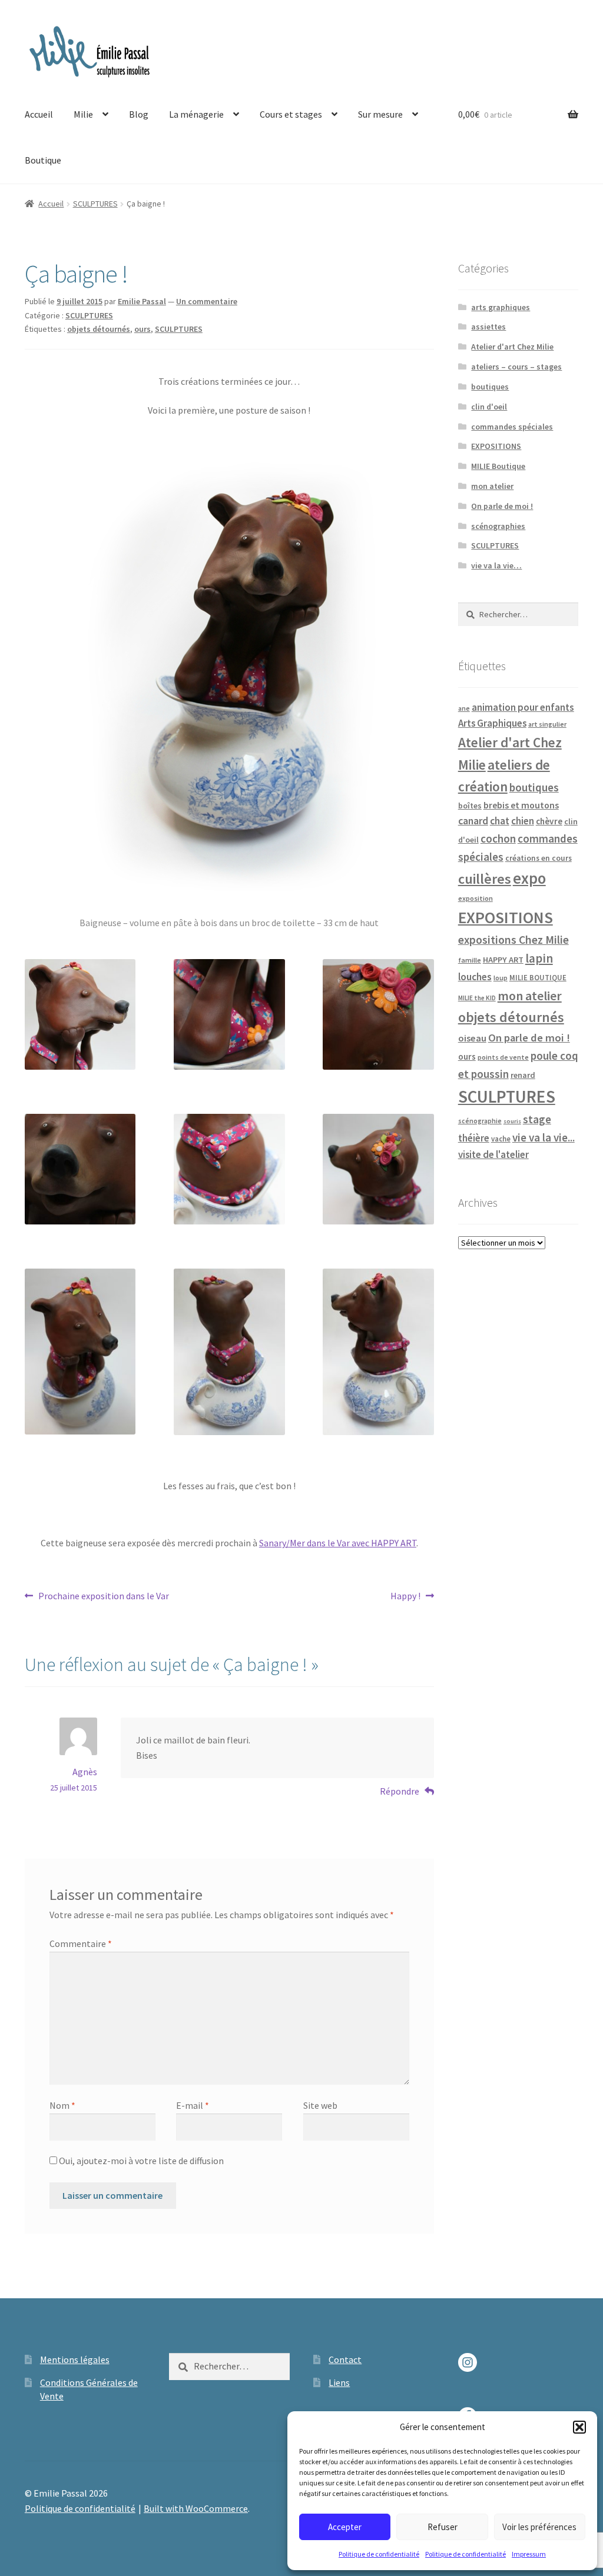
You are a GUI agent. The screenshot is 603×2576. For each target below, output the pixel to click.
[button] (579, 2427)
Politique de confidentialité (379, 2554)
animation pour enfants (523, 707)
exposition (476, 898)
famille (470, 960)
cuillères (485, 879)
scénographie (480, 1121)
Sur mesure (380, 114)
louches (475, 977)
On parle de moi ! (502, 506)
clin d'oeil (489, 407)
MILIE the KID (477, 998)
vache (501, 1139)
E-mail (193, 2105)
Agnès (85, 1772)
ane (464, 708)
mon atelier (492, 486)
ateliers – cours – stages (516, 367)
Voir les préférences (539, 2527)
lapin (539, 958)
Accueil (39, 114)
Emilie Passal (142, 301)
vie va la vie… (496, 565)
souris (512, 1121)
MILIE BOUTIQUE (538, 977)
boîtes (470, 806)
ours (143, 329)
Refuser (443, 2527)
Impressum (529, 2554)
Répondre (400, 1791)
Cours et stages (291, 114)
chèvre (549, 821)
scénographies (498, 526)
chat (500, 821)
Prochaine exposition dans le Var (103, 1597)
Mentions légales (75, 2359)
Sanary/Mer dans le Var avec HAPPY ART (338, 1543)
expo (529, 878)
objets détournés (99, 329)
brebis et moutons (521, 805)
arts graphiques (501, 307)
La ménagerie (196, 114)
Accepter (345, 2527)
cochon (498, 838)
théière (474, 1138)
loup (501, 978)
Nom (62, 2105)
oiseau (472, 1038)
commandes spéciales (512, 427)
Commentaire (81, 1943)
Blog (139, 114)
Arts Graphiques (492, 723)
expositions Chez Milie (513, 940)
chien (523, 821)
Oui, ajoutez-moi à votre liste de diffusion (140, 2161)
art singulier (547, 724)
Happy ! (407, 1597)
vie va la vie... (544, 1137)
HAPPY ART (503, 960)
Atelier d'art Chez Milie (512, 347)
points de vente (503, 1057)
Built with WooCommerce (196, 2508)
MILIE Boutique (498, 466)
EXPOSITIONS (496, 446)
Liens (339, 2382)
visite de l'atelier (493, 1154)
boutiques (490, 387)
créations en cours (539, 858)
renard (523, 1075)
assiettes (488, 327)
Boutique (43, 160)
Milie (83, 114)
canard (473, 821)
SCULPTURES (95, 204)
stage (537, 1119)
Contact (345, 2359)
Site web (320, 2105)
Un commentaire (207, 301)
